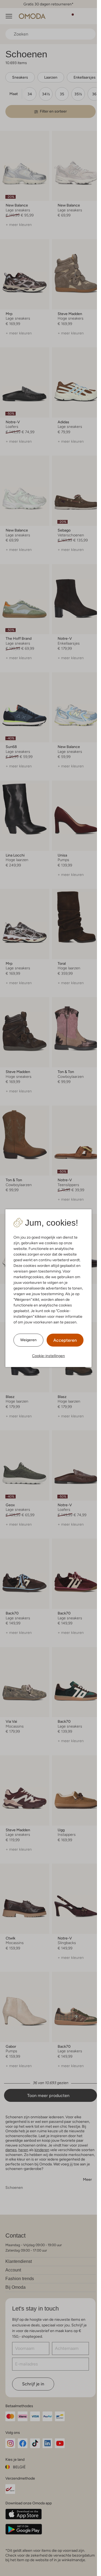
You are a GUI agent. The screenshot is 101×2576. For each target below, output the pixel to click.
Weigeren (28, 1340)
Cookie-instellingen (48, 1356)
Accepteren (65, 1340)
